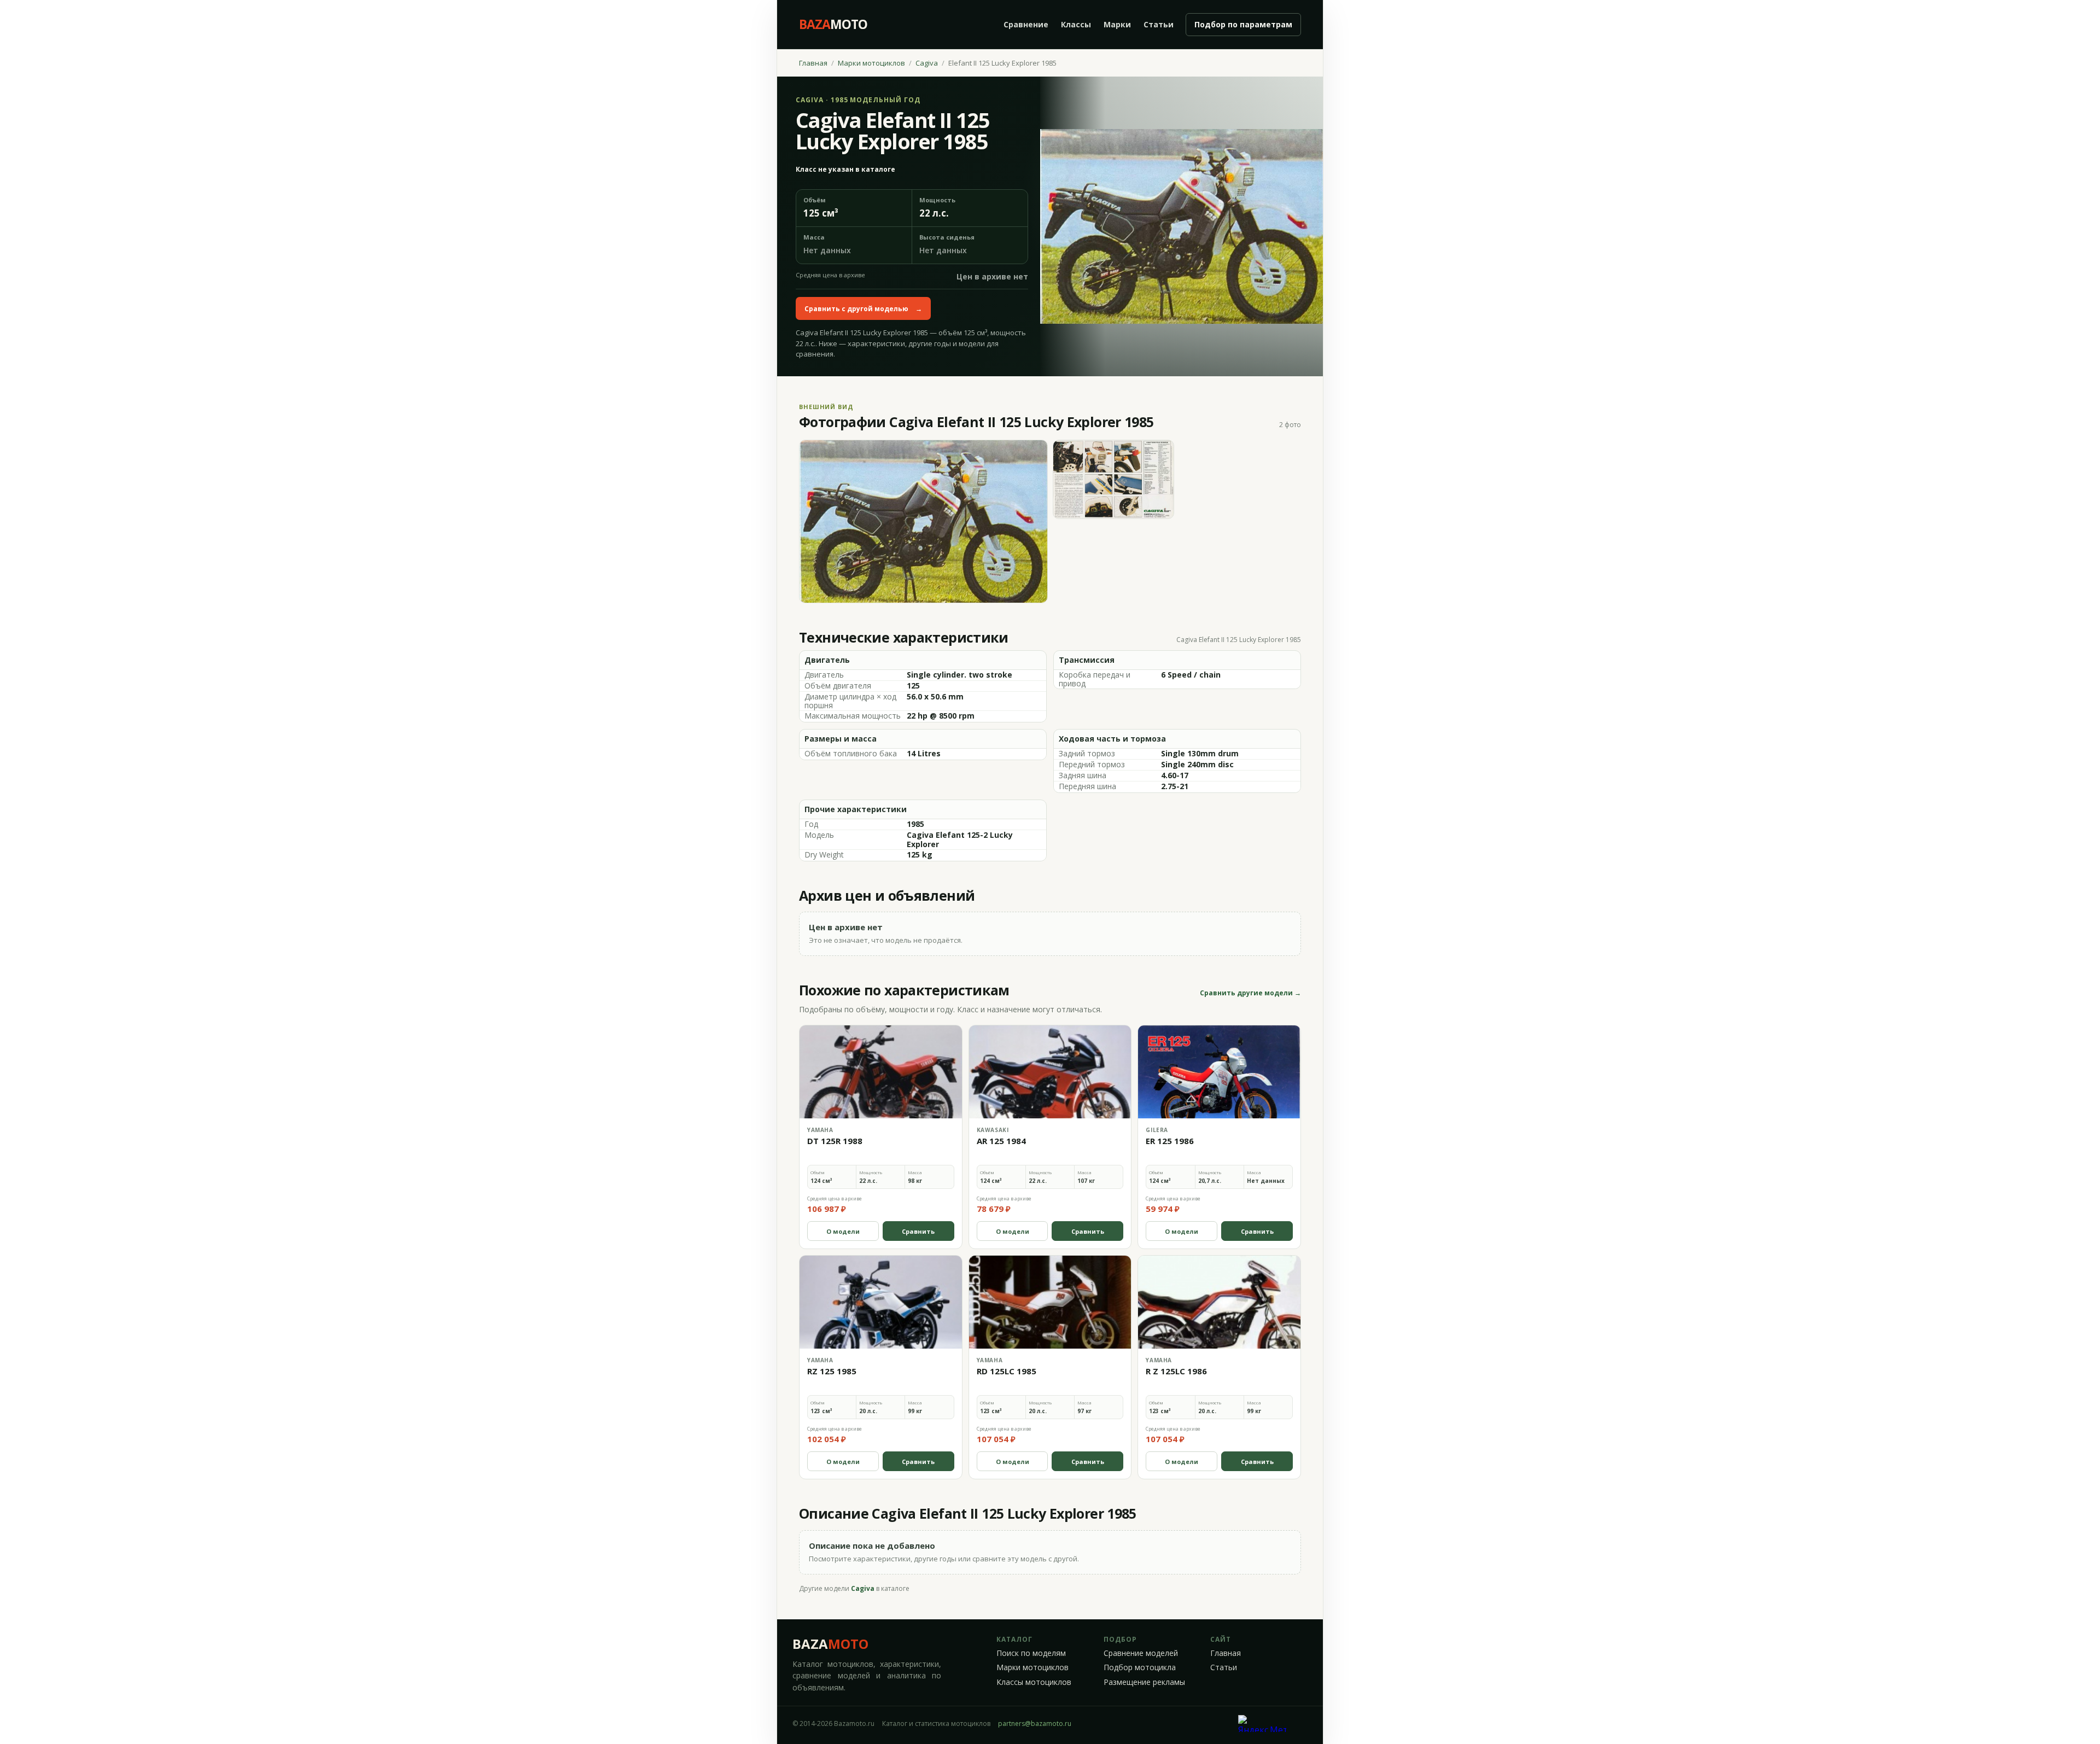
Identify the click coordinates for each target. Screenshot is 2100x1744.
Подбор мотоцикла (1140, 1667)
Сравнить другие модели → (1250, 993)
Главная (813, 63)
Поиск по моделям (1031, 1653)
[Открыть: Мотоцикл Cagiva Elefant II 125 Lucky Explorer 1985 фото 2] (1114, 479)
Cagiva (927, 63)
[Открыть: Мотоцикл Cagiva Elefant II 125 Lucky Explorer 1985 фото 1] (923, 521)
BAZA (830, 1644)
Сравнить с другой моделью (863, 309)
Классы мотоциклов (1034, 1682)
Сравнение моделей (1141, 1653)
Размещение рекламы (1144, 1682)
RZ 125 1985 (832, 1371)
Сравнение (1026, 24)
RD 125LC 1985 (1007, 1371)
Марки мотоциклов (871, 63)
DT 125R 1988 (835, 1141)
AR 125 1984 (1001, 1141)
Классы (1076, 24)
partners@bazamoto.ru (1035, 1723)
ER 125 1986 (1170, 1141)
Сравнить (918, 1231)
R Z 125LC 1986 (1176, 1371)
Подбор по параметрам (1243, 24)
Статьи (1159, 24)
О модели (843, 1231)
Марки (1117, 24)
